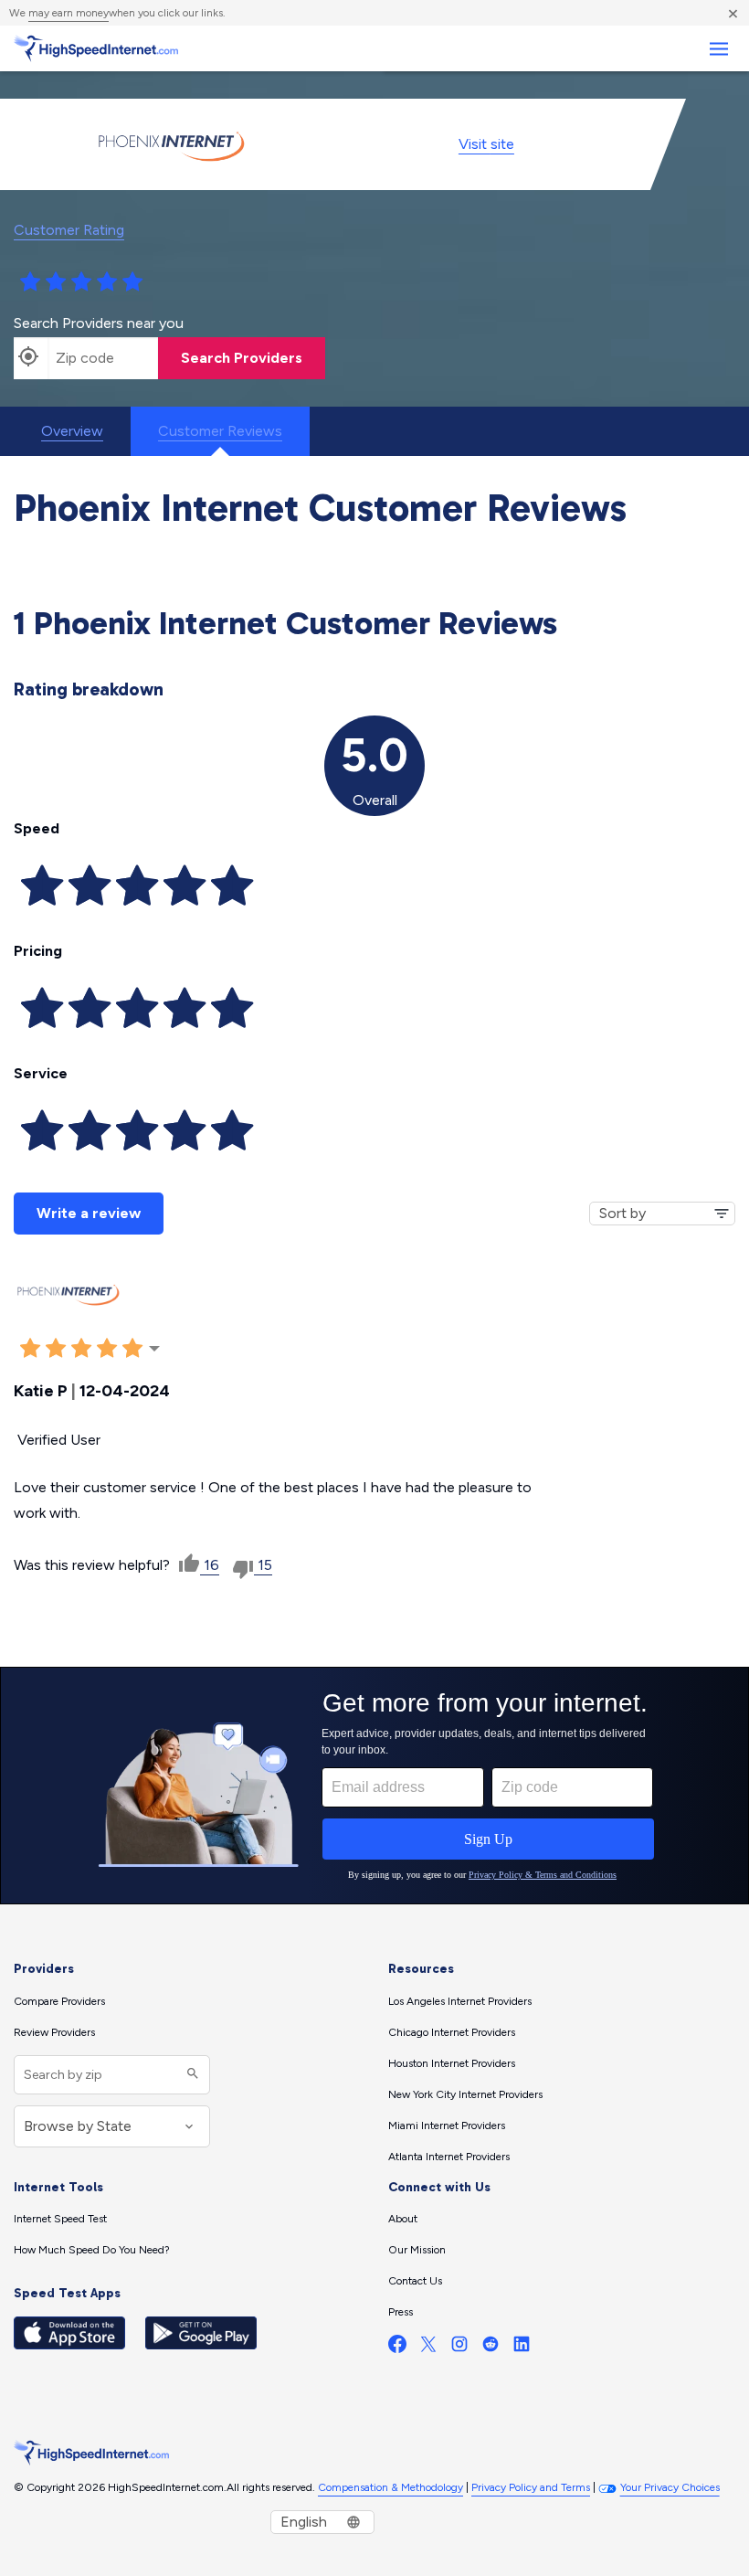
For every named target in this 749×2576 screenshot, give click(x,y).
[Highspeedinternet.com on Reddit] (491, 2348)
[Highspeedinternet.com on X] (428, 2348)
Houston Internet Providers (452, 2063)
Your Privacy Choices (670, 2487)
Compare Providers (59, 2001)
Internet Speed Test (60, 2219)
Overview (72, 431)
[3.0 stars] (81, 282)
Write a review (89, 1213)
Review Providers (54, 2032)
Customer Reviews (220, 431)
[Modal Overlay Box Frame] (374, 1786)
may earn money (69, 13)
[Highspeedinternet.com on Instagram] (459, 2348)
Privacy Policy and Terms (531, 2487)
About (403, 2219)
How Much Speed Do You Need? (92, 2250)
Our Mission (417, 2250)
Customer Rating (69, 230)
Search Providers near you (99, 323)
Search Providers (242, 358)
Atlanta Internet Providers (449, 2157)
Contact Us (415, 2281)
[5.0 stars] (132, 282)
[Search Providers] (190, 2075)
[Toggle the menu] (718, 49)
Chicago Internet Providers (452, 2032)
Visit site (486, 144)
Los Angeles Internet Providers (460, 2001)
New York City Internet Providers (465, 2094)
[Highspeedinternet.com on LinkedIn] (522, 2348)
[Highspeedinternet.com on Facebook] (397, 2348)
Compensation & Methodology (390, 2487)
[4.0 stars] (107, 282)
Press (401, 2312)
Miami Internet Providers (447, 2125)
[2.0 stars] (56, 282)
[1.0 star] (30, 282)
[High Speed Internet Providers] (96, 48)
